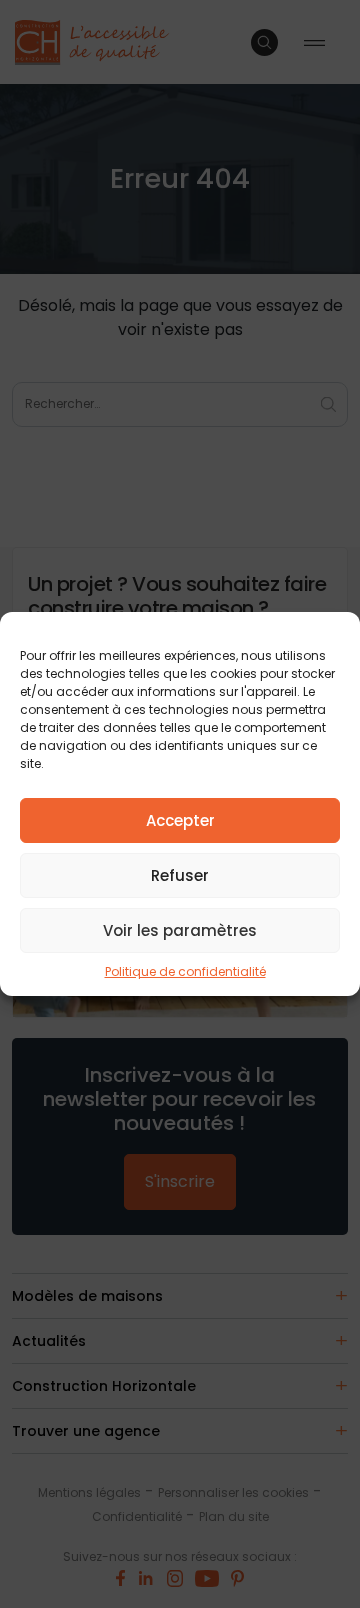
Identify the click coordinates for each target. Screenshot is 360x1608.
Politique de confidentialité (185, 971)
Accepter (180, 820)
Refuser (180, 875)
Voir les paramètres (180, 930)
